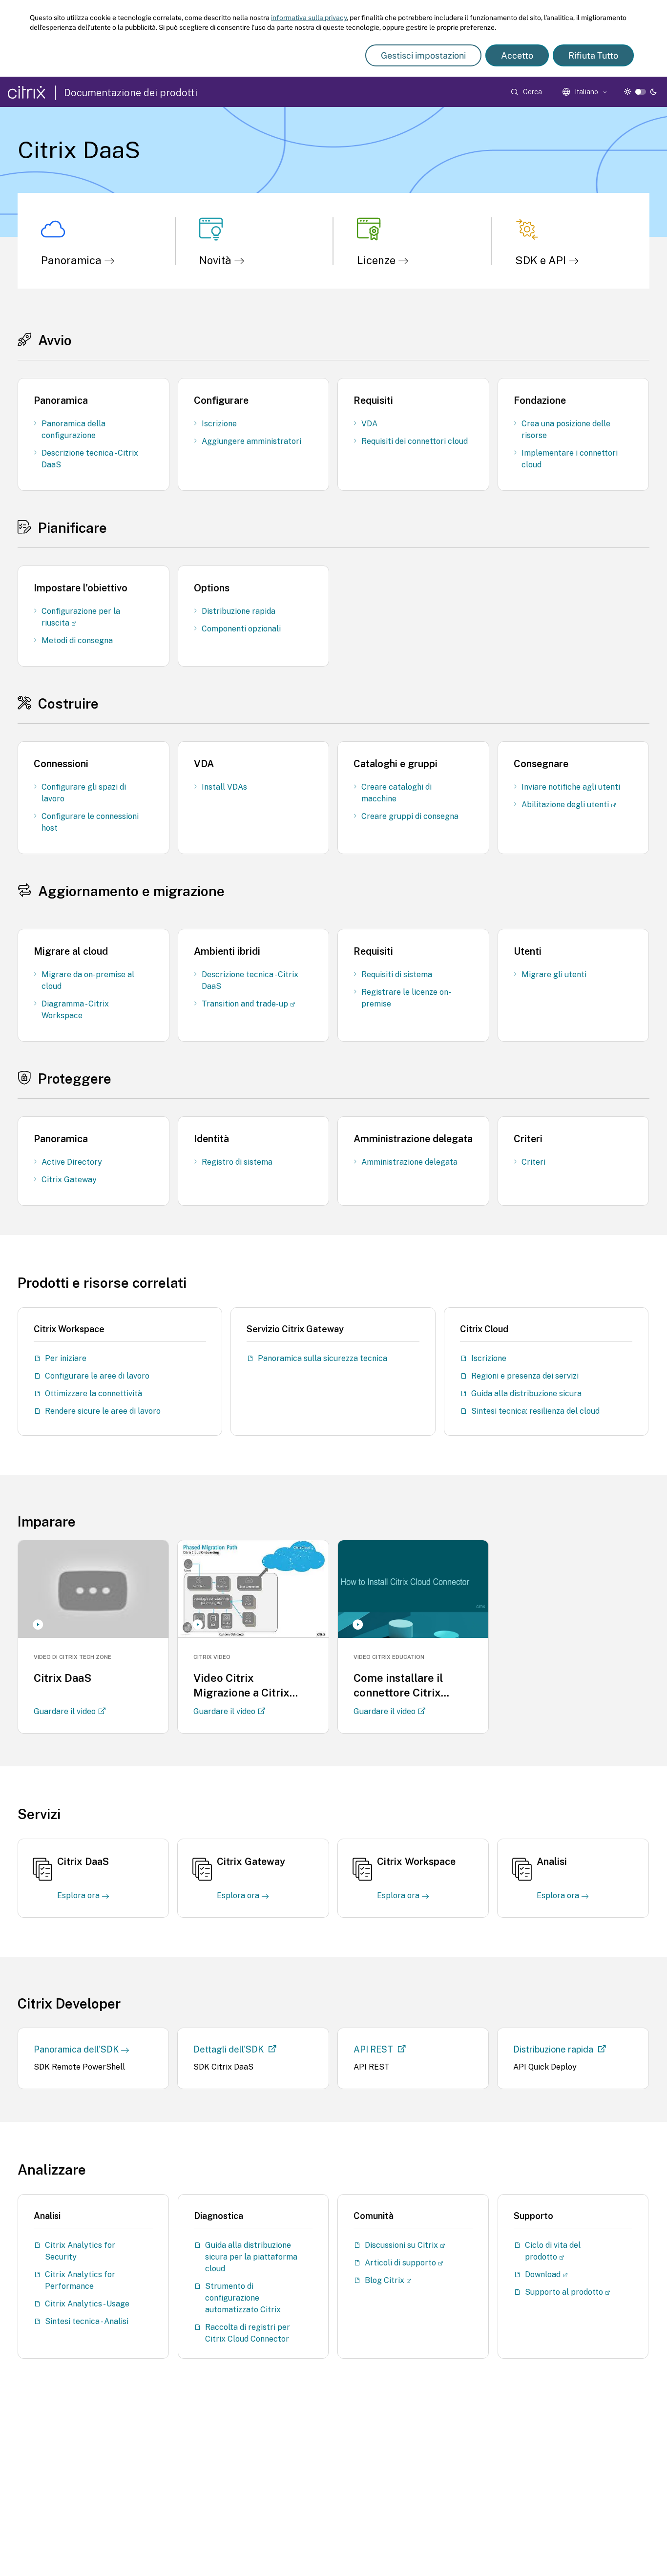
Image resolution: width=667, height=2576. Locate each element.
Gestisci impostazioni (423, 55)
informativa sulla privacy (309, 18)
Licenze (377, 260)
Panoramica (73, 260)
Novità (217, 260)
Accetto (517, 55)
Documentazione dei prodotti (131, 93)
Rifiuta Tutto (593, 55)
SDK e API (542, 260)
